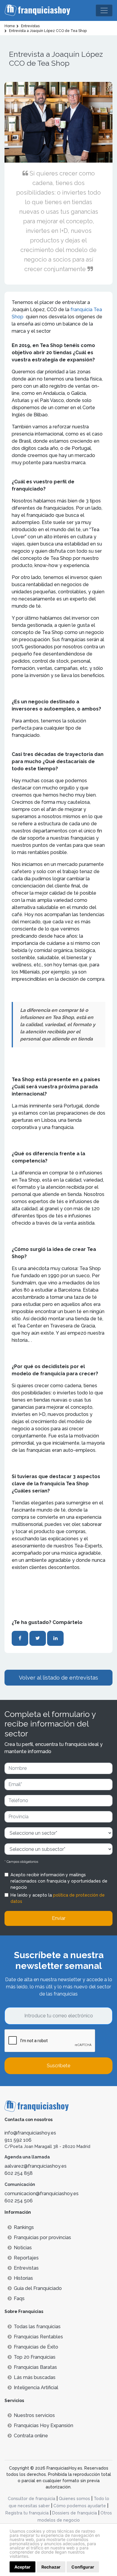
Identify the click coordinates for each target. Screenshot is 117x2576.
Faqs (19, 2298)
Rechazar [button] (51, 2567)
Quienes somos (74, 2499)
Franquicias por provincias (42, 2237)
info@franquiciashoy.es (30, 2133)
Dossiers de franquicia (75, 2513)
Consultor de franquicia (31, 2499)
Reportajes (26, 2258)
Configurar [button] (83, 2567)
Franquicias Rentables (38, 2337)
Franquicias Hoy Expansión (43, 2425)
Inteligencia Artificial (36, 2388)
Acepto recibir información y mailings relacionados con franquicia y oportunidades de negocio (59, 1881)
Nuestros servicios (34, 2415)
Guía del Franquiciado (38, 2288)
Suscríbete (58, 2066)
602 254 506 (19, 2201)
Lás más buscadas (35, 2377)
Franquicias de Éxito (36, 2347)
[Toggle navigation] (104, 10)
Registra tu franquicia (27, 2513)
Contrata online (31, 2436)
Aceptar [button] (22, 2567)
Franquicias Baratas (35, 2367)
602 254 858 (19, 2173)
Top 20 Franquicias (35, 2357)
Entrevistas (26, 2268)
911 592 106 (18, 2140)
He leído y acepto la (58, 1898)
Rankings (24, 2227)
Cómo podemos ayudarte (80, 2506)
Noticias (23, 2248)
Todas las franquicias (37, 2327)
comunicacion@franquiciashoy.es (42, 2194)
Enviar (59, 1918)
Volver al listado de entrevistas (58, 1678)
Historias (23, 2278)
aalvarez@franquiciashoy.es (36, 2166)
